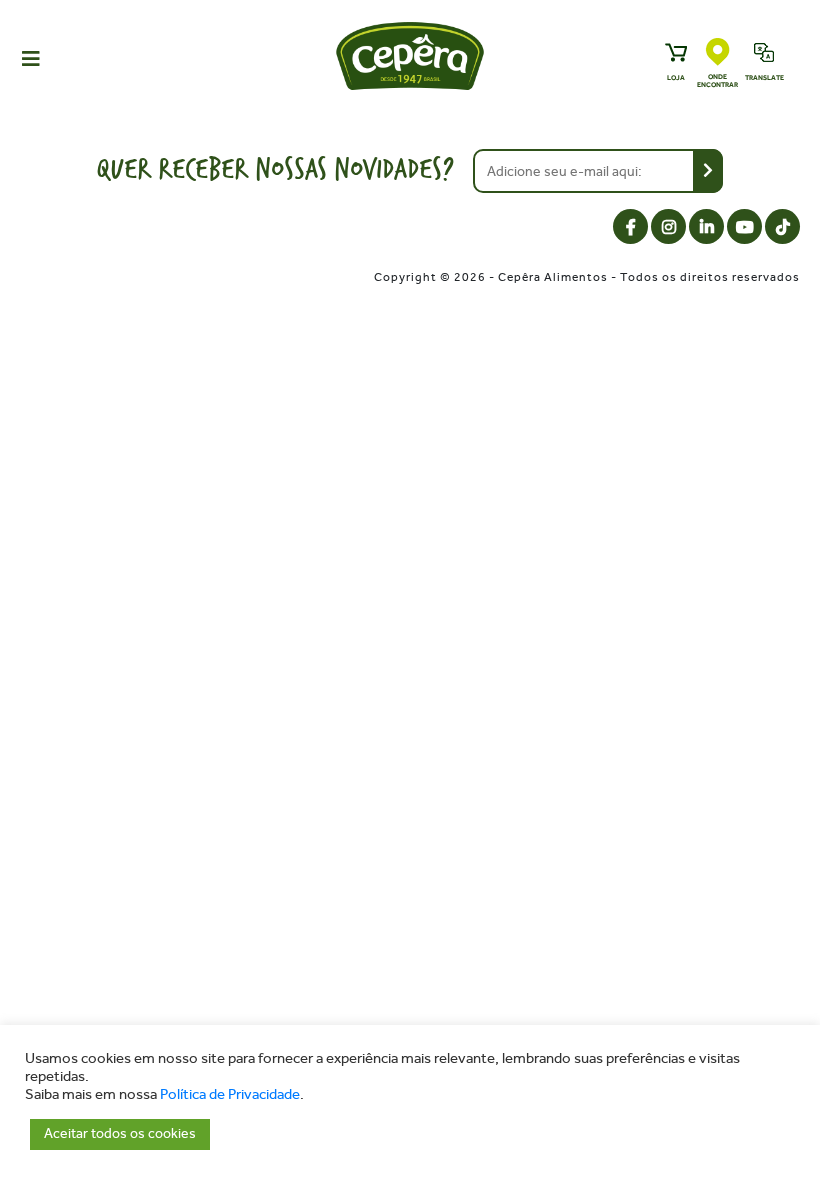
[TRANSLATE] (764, 54)
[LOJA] (676, 54)
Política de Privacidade (230, 1094)
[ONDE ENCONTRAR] (717, 53)
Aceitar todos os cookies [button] (120, 1133)
